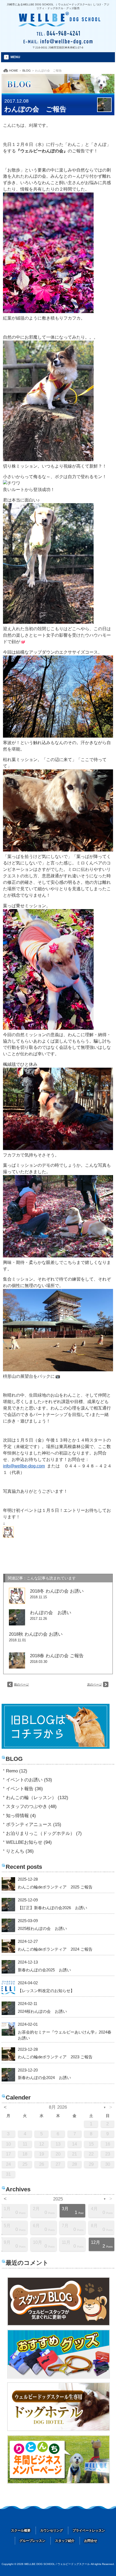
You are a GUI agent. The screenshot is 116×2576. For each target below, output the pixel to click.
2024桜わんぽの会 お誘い (42, 2011)
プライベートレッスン (89, 2531)
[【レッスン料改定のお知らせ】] (8, 1988)
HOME (14, 71)
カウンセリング (52, 2531)
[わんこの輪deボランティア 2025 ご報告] (8, 1884)
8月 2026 (58, 2107)
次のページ (95, 1684)
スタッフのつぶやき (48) (31, 1806)
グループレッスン (32, 2541)
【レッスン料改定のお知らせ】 (46, 1991)
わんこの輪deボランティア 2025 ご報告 (55, 1887)
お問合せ (91, 2541)
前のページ (21, 1684)
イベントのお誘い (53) (29, 1780)
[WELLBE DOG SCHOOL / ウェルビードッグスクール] (59, 22)
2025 (58, 2199)
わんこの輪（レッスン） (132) (37, 1798)
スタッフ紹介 (65, 2541)
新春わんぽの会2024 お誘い (44, 2078)
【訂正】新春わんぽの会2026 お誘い (52, 1908)
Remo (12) (17, 1771)
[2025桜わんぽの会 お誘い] (8, 1925)
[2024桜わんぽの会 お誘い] (8, 2008)
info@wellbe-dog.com (24, 1466)
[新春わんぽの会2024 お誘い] (8, 2075)
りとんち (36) (20, 1851)
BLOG (27, 71)
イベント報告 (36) (24, 1789)
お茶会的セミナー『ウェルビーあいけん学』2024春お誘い (65, 2035)
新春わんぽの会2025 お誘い (44, 1970)
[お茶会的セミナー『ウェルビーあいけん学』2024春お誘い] (8, 2029)
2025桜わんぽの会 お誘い (42, 1928)
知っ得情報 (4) (21, 1816)
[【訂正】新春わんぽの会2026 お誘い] (8, 1905)
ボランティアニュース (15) (34, 1825)
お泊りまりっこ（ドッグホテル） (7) (44, 1833)
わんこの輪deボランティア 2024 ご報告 (55, 1949)
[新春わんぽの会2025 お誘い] (8, 1967)
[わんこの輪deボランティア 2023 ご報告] (8, 2054)
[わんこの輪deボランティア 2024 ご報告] (8, 1946)
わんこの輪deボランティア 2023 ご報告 (55, 2057)
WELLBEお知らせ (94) (29, 1842)
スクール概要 (21, 2531)
